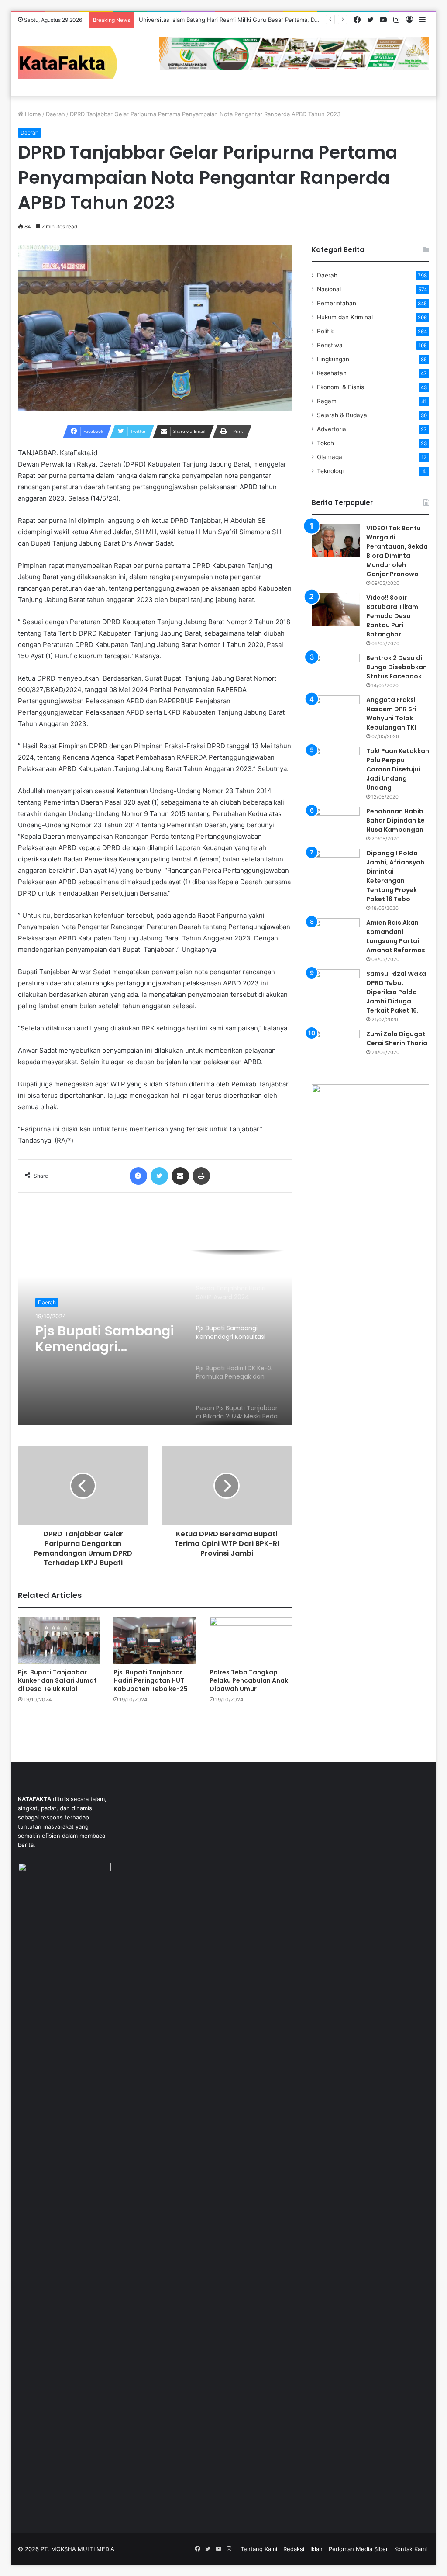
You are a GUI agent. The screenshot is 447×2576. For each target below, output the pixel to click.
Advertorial (332, 429)
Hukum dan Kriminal (345, 317)
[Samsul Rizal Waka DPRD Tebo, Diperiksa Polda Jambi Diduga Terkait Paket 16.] (336, 986)
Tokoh (325, 443)
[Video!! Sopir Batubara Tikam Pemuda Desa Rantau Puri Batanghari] (336, 610)
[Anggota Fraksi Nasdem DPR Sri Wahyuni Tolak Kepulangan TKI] (336, 712)
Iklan (316, 2549)
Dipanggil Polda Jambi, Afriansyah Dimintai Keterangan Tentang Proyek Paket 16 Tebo (395, 876)
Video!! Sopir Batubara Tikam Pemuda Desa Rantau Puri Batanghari (392, 616)
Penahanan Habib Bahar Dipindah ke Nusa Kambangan (395, 820)
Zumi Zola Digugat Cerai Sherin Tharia (397, 1039)
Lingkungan (333, 359)
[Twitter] (159, 1176)
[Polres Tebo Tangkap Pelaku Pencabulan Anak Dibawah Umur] (251, 1641)
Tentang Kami (259, 2549)
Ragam (327, 401)
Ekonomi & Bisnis (340, 387)
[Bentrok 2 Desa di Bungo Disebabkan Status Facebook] (336, 670)
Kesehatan (332, 373)
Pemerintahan (337, 303)
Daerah (55, 114)
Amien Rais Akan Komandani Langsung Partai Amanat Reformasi (397, 936)
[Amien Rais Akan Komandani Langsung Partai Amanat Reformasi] (336, 935)
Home (32, 114)
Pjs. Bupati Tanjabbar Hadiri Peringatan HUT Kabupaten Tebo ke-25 (151, 1680)
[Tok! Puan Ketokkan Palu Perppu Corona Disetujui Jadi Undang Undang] (336, 763)
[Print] (201, 1176)
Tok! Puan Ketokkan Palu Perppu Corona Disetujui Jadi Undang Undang (398, 769)
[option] (155, 1337)
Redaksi (294, 2549)
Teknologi (330, 471)
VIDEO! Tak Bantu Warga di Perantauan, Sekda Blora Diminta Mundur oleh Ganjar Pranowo (397, 551)
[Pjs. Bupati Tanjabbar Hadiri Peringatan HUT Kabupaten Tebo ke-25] (155, 1641)
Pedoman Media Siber (358, 2549)
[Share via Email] (180, 1176)
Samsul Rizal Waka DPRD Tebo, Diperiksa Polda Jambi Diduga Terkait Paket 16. (396, 992)
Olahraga (330, 457)
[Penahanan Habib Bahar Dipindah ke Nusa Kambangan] (336, 823)
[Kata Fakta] (72, 62)
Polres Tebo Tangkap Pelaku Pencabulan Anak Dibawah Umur (249, 1680)
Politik (325, 331)
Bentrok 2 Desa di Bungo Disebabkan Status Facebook (397, 667)
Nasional (329, 289)
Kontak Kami (411, 2549)
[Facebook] (138, 1176)
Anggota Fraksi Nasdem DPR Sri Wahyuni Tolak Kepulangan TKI (391, 714)
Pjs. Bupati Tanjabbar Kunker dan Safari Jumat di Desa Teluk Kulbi (57, 1680)
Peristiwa (330, 345)
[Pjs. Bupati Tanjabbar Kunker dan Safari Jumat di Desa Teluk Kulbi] (59, 1641)
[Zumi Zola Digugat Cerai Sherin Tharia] (336, 1046)
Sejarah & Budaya (342, 415)
